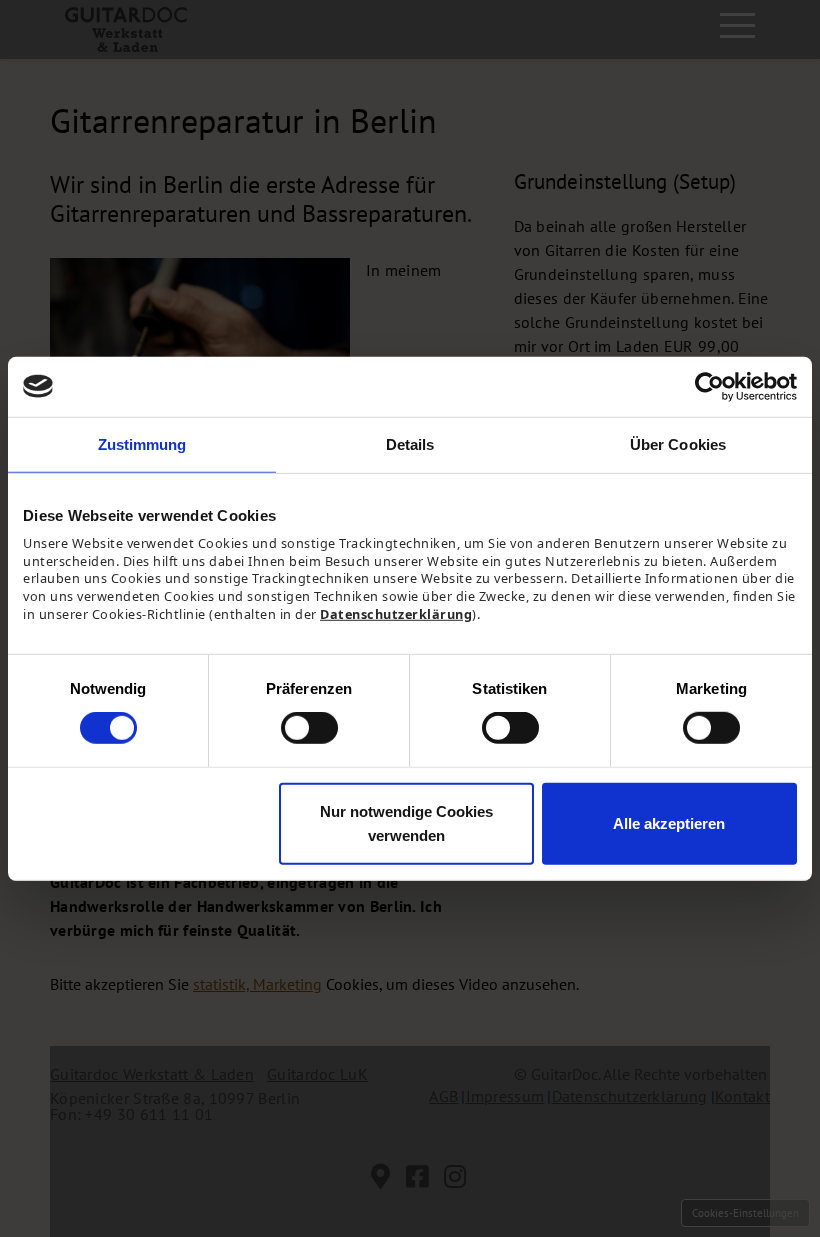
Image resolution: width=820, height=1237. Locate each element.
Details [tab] (410, 443)
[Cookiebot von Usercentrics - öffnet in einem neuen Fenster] (709, 386)
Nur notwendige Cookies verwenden (406, 823)
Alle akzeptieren (669, 823)
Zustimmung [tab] (142, 443)
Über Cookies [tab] (678, 443)
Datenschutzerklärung (396, 614)
